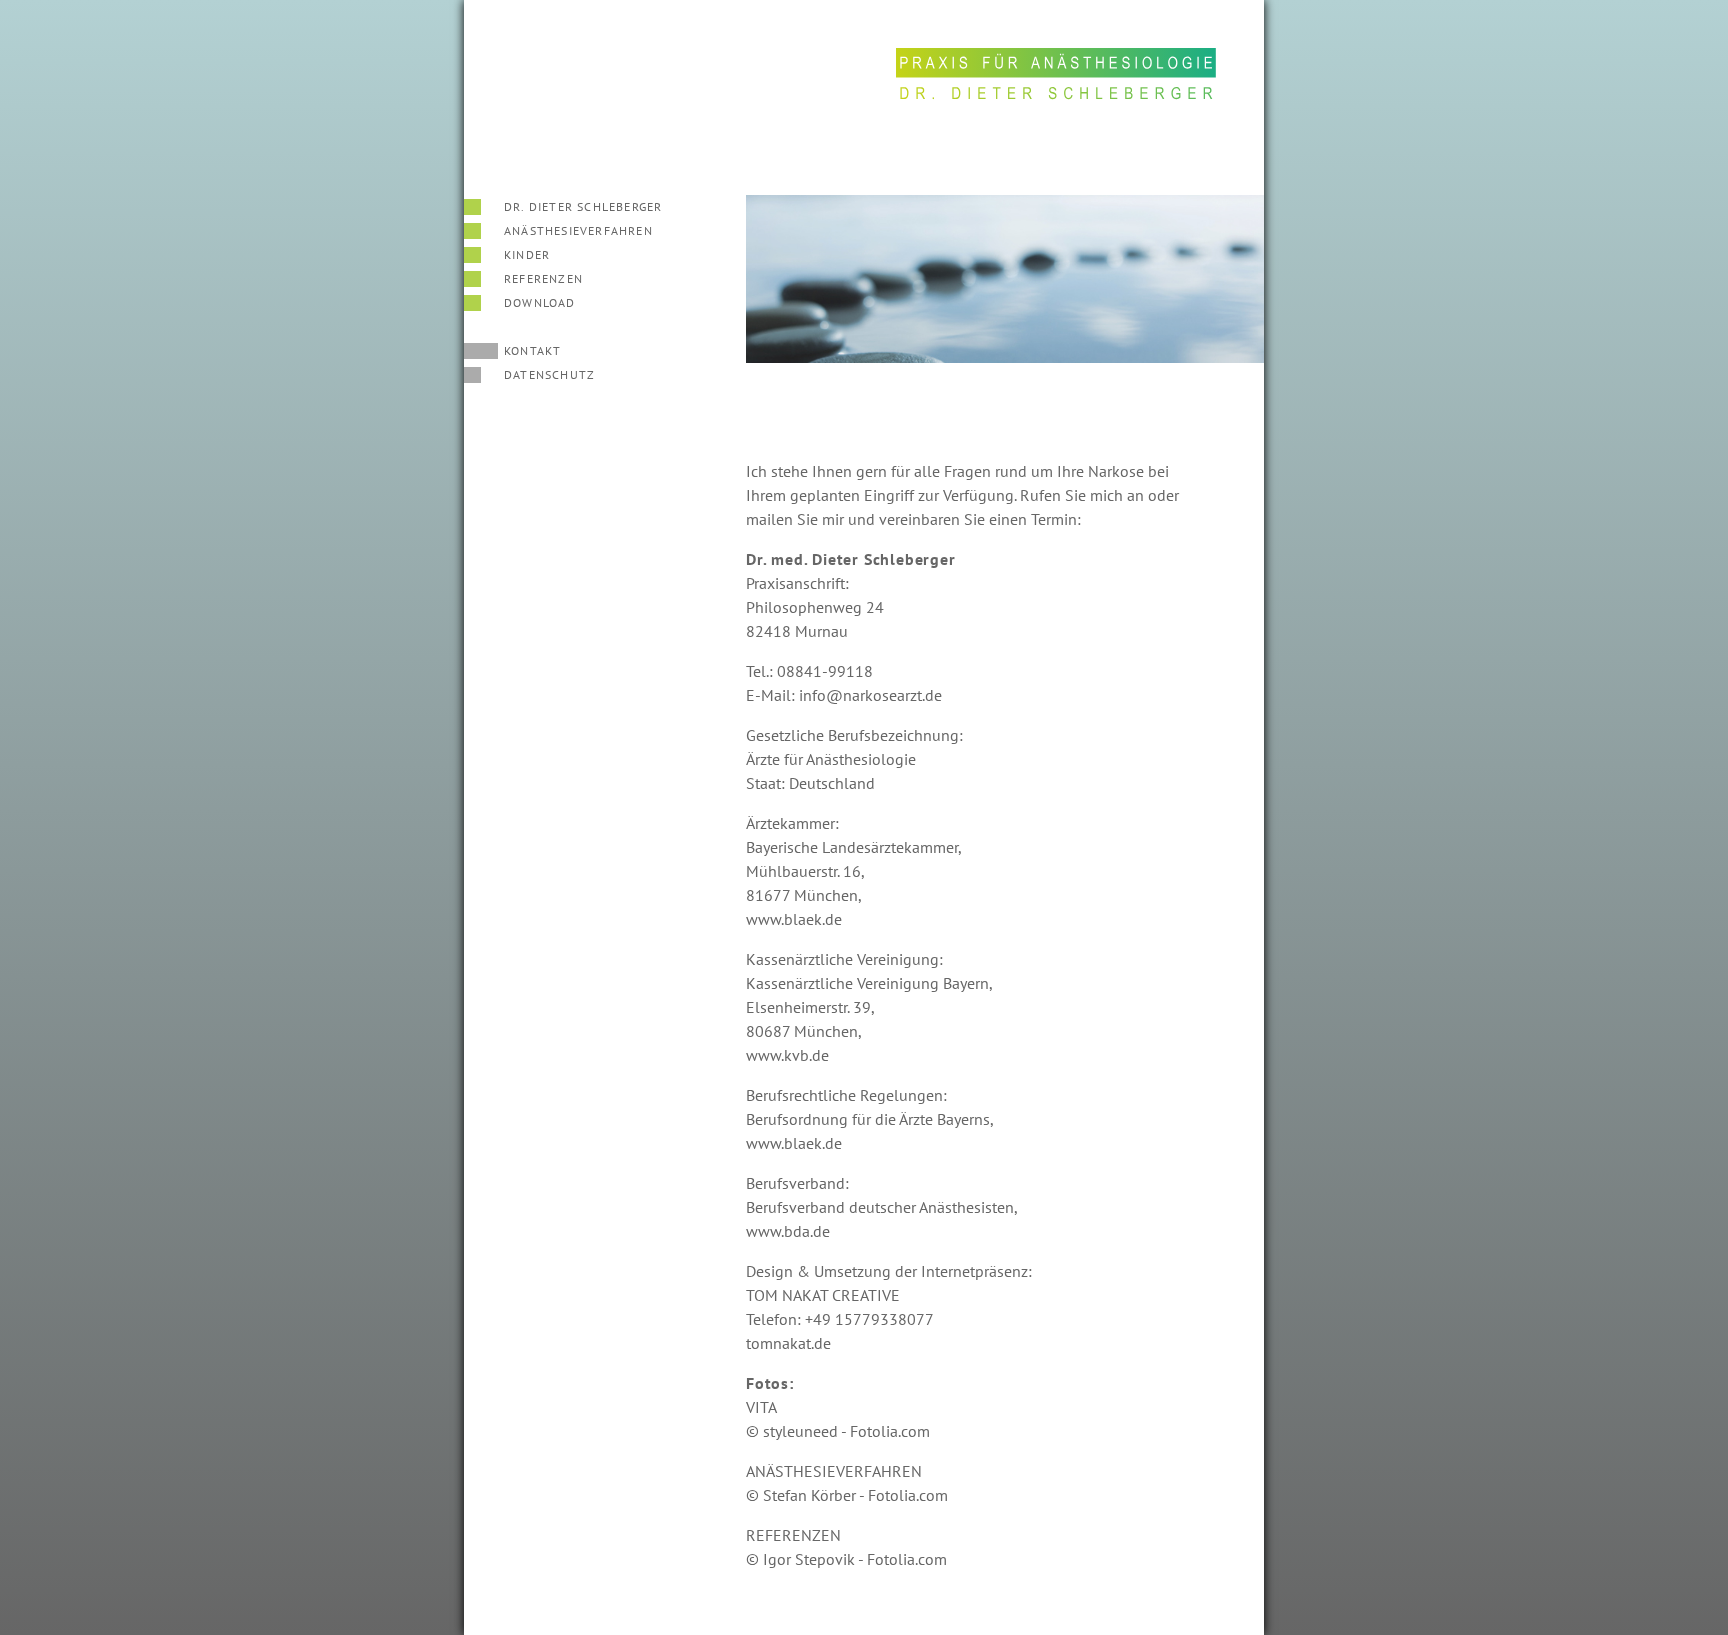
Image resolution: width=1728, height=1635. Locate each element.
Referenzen (543, 278)
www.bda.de (788, 1231)
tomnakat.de (788, 1343)
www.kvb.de (787, 1055)
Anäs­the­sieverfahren (578, 230)
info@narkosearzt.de (870, 695)
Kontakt (532, 350)
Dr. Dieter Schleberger (583, 206)
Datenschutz (549, 374)
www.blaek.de (794, 919)
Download (540, 302)
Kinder (527, 254)
